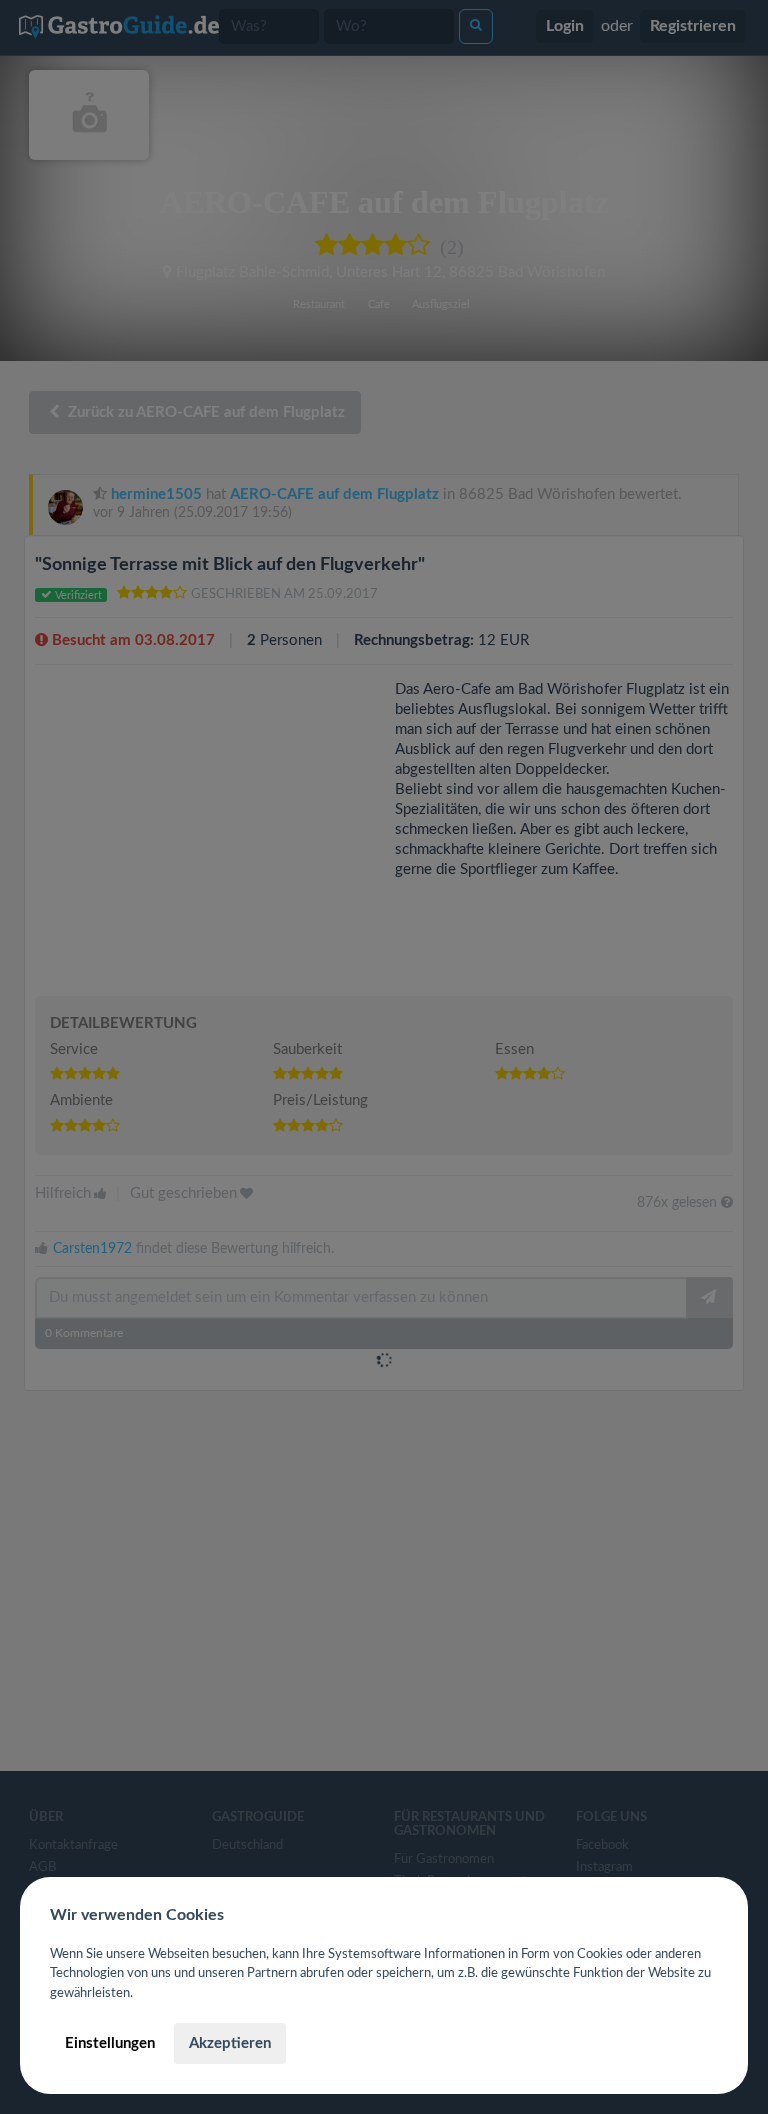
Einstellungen (110, 2043)
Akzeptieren (230, 2043)
